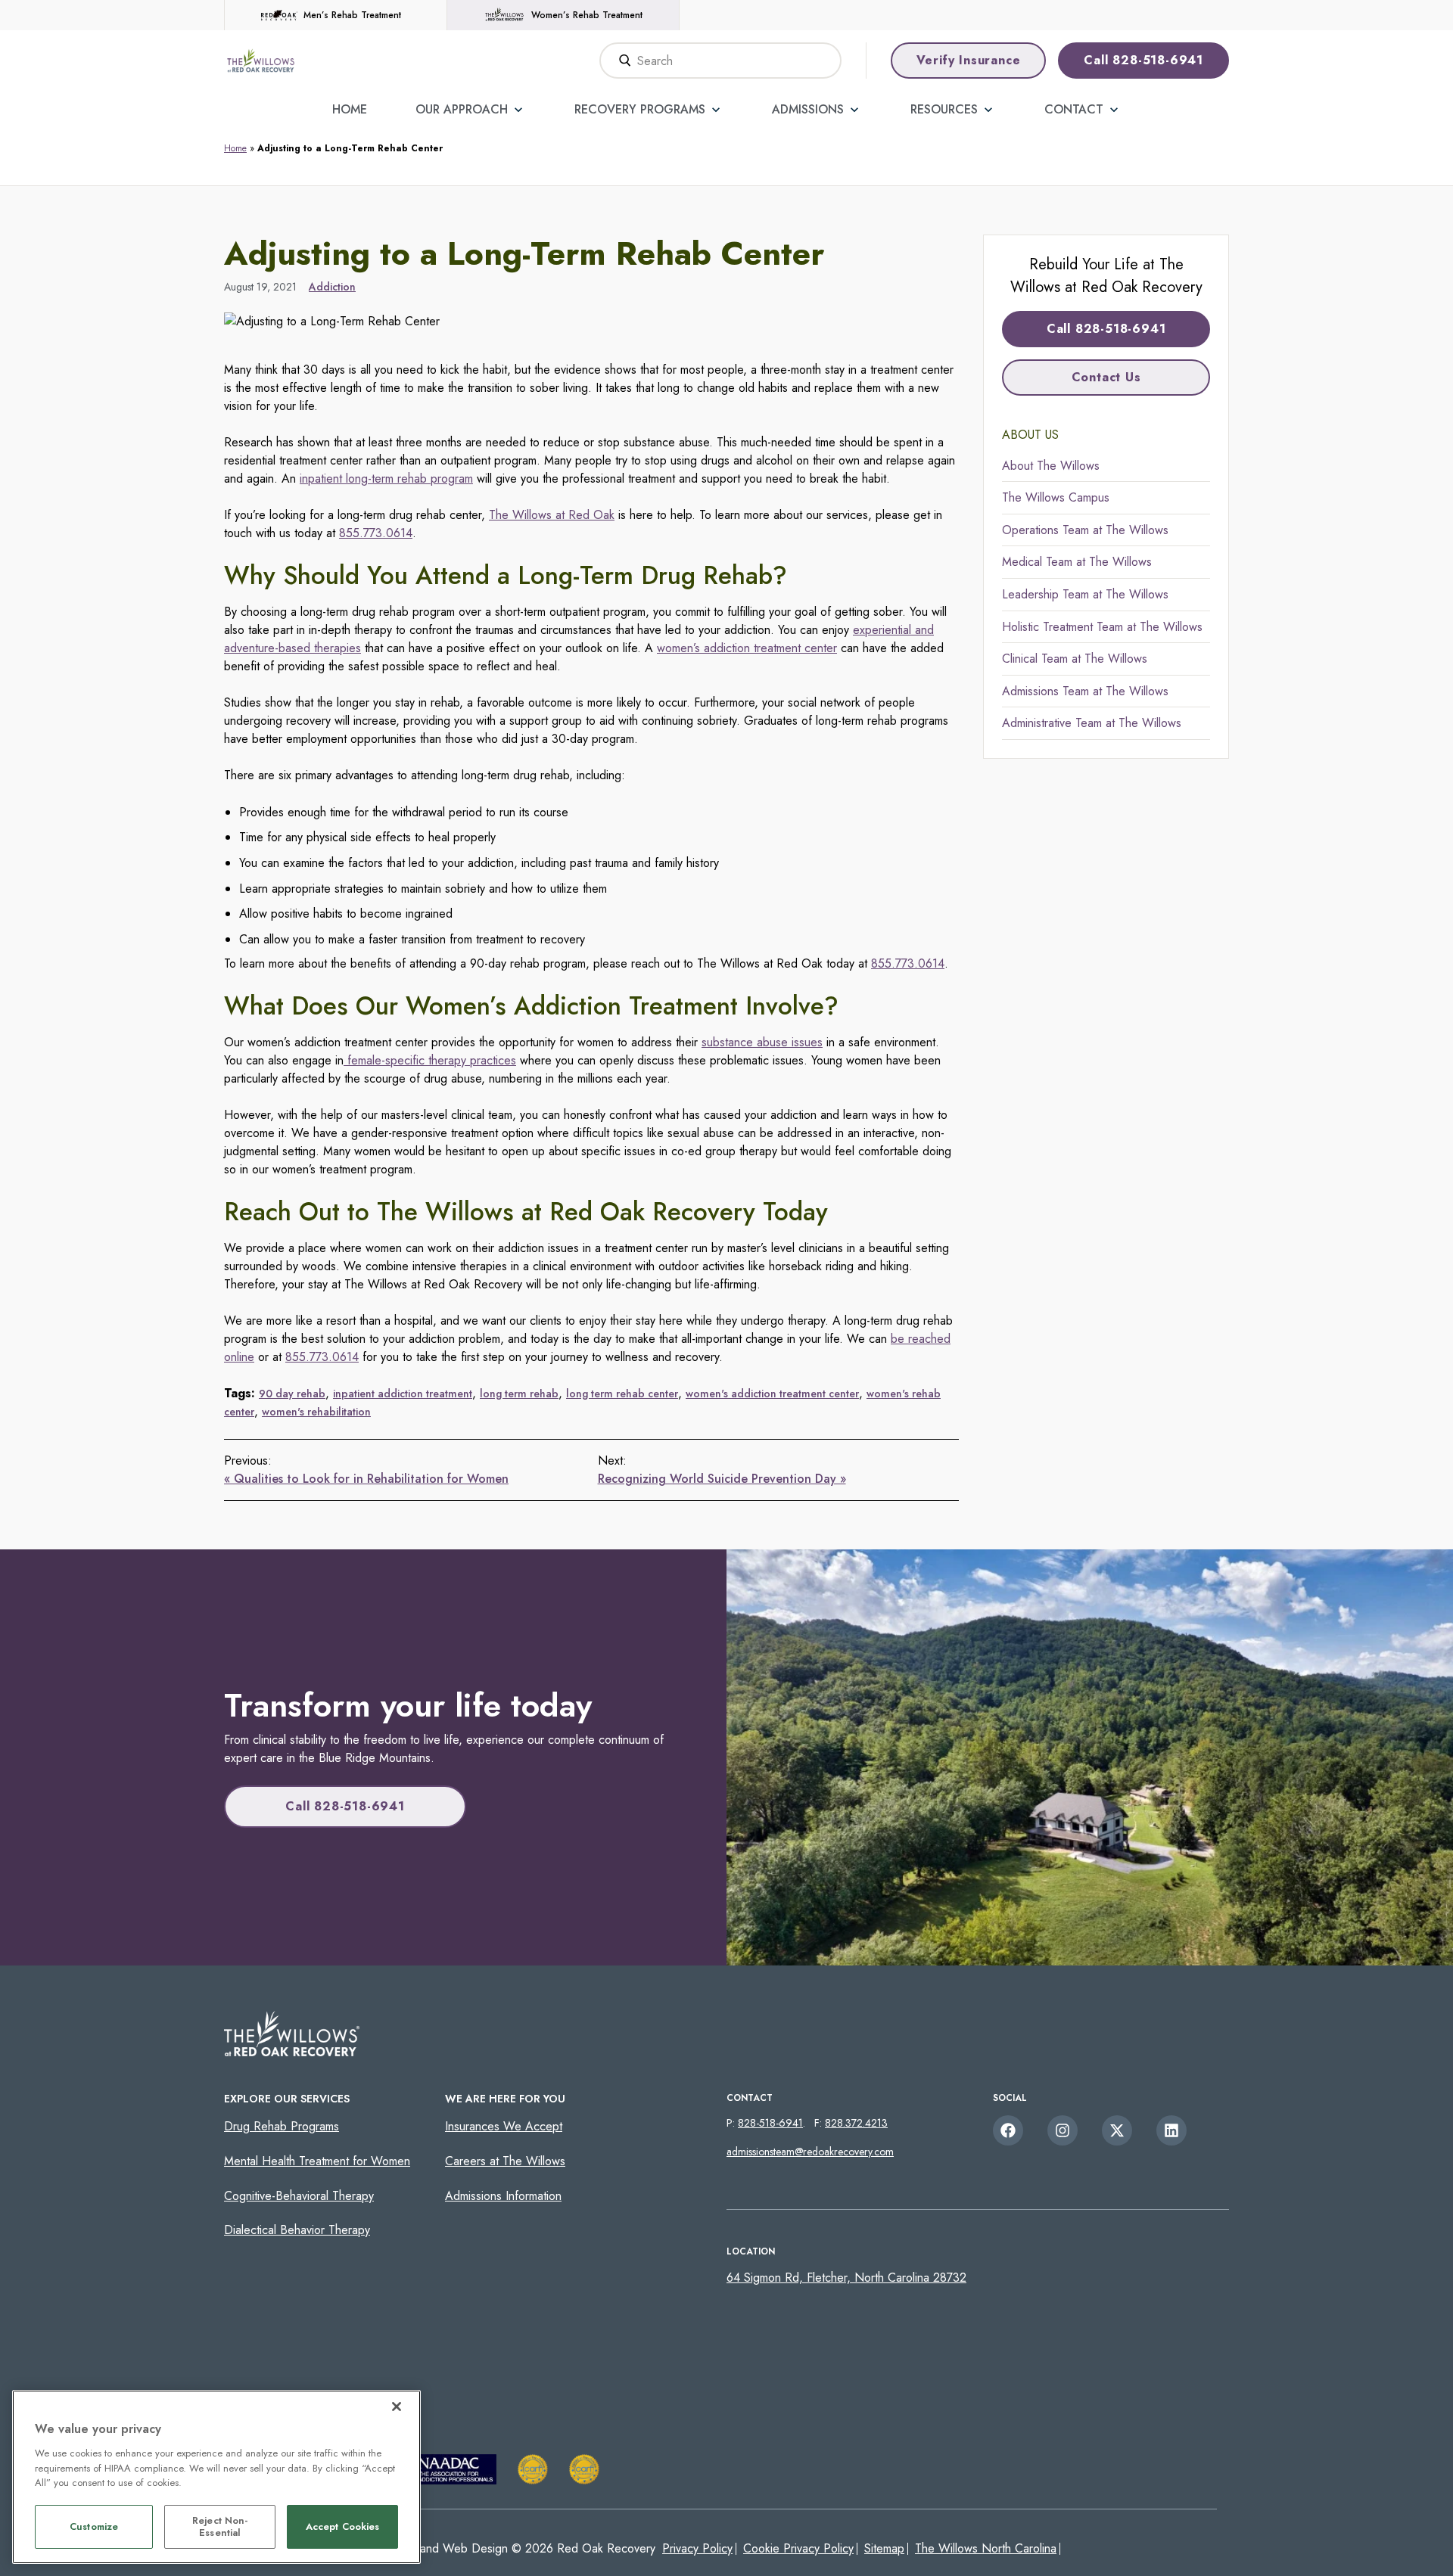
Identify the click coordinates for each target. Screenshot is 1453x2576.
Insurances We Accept (504, 2126)
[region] (216, 2477)
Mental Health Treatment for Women (317, 2161)
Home (350, 109)
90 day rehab (292, 1394)
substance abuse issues (762, 1042)
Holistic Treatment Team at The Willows (1102, 627)
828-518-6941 (770, 2123)
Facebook (1008, 2130)
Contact (1074, 109)
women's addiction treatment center (772, 1394)
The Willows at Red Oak (552, 515)
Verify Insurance (969, 60)
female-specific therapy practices (430, 1060)
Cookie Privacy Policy (798, 2548)
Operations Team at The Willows (1085, 530)
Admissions (808, 109)
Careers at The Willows (505, 2161)
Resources (944, 109)
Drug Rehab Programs (282, 2126)
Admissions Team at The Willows (1085, 691)
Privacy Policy (697, 2548)
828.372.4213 (856, 2123)
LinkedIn (1171, 2130)
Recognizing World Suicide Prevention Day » (722, 1479)
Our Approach (462, 109)
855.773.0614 (376, 533)
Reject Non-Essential (220, 2527)
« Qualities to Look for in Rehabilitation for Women (366, 1479)
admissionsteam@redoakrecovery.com (810, 2152)
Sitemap (884, 2548)
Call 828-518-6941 (1143, 60)
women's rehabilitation (316, 1412)
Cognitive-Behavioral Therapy (299, 2196)
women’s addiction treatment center (747, 648)
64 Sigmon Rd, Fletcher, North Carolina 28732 (846, 2278)
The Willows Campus (1056, 497)
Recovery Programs (640, 109)
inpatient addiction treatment (403, 1394)
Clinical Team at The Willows (1075, 659)
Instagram (1063, 2130)
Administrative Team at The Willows (1092, 723)
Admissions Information (503, 2196)
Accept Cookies (343, 2527)
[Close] (397, 2407)
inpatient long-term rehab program (386, 479)
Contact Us (1106, 377)
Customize (94, 2527)
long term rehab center (622, 1394)
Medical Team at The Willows (1077, 562)
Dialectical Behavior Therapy (297, 2230)
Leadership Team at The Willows (1085, 594)
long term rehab (519, 1394)
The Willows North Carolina (986, 2548)
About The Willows (1051, 466)
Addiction (332, 287)
